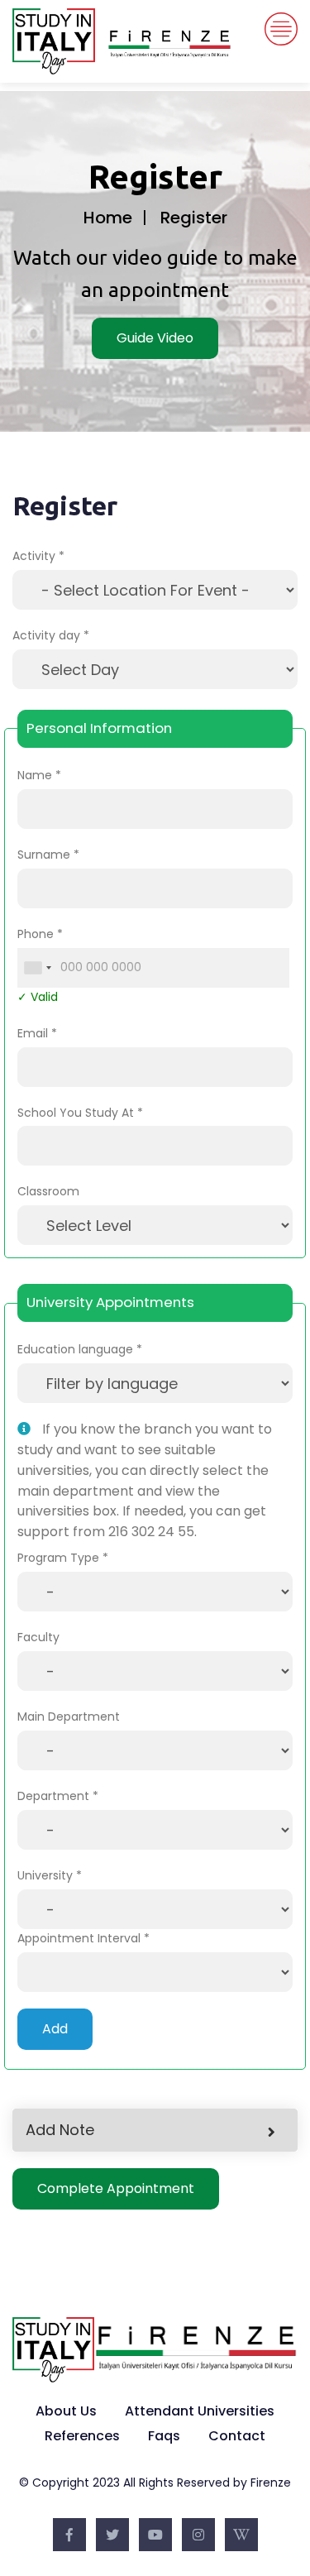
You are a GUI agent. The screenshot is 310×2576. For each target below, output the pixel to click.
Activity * (38, 556)
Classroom (48, 1191)
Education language (75, 1349)
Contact (237, 2436)
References (82, 2436)
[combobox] (37, 968)
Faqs (164, 2436)
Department (53, 1796)
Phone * (40, 934)
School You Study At (76, 1113)
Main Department (69, 1717)
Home (108, 218)
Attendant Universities (200, 2411)
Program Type (58, 1558)
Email (33, 1033)
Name (35, 775)
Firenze (271, 2483)
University (45, 1875)
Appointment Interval (79, 1938)
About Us (66, 2411)
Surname (44, 855)
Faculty (38, 1637)
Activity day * (51, 635)
